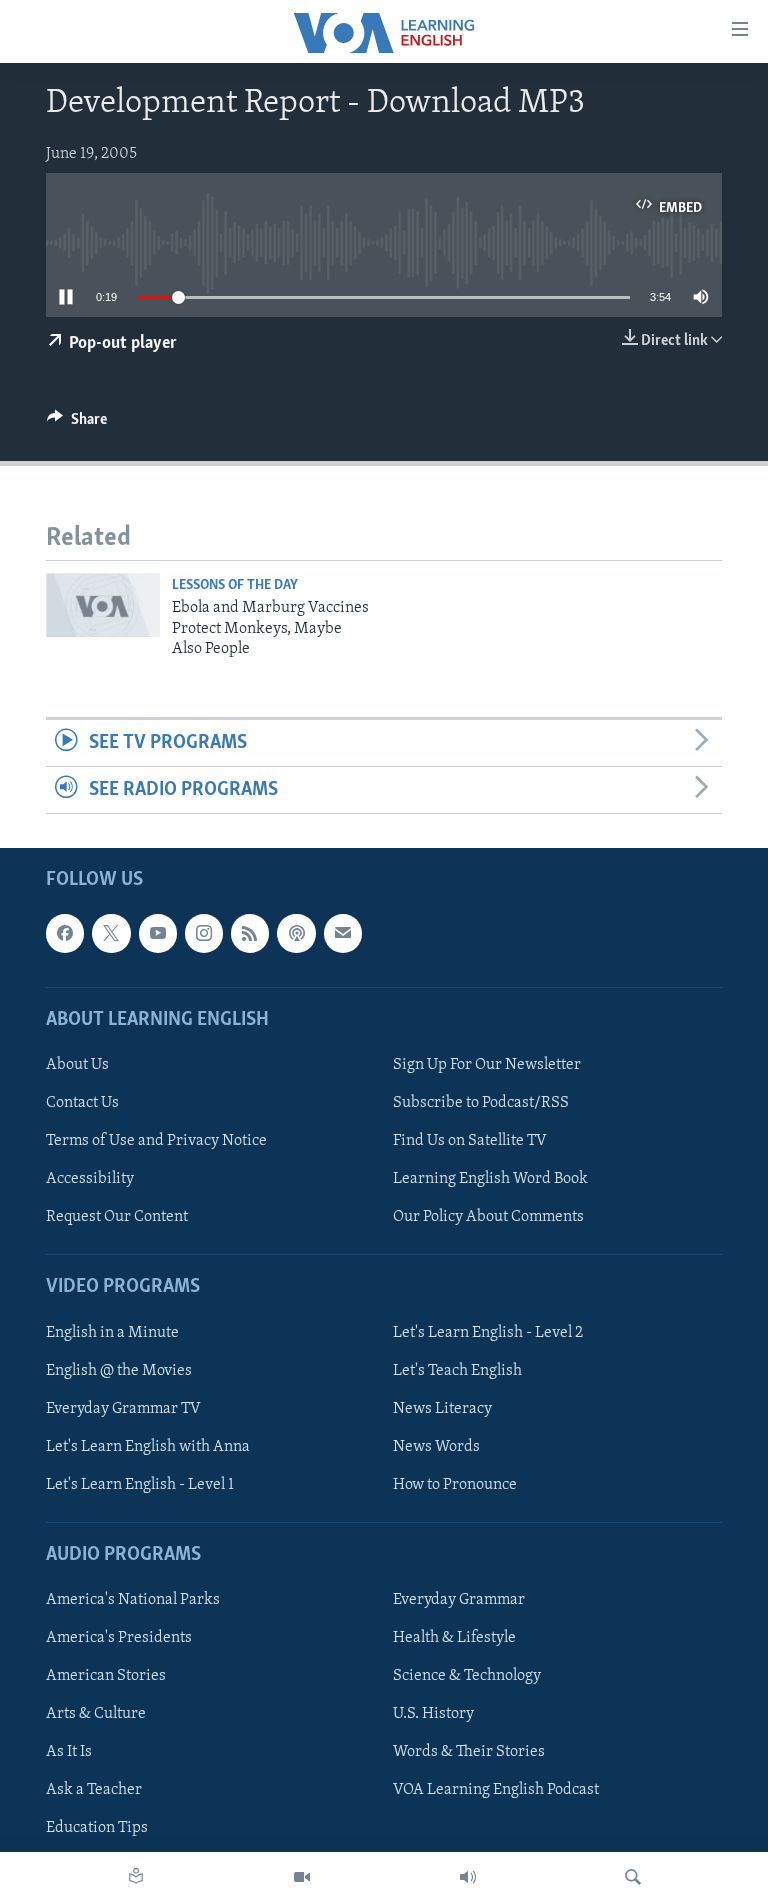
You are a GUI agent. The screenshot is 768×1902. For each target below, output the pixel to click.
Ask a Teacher (94, 1791)
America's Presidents (119, 1638)
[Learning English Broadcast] (468, 1877)
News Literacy (442, 1409)
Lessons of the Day (235, 585)
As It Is (69, 1752)
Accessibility (90, 1179)
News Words (436, 1447)
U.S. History (433, 1714)
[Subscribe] (343, 934)
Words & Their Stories (469, 1752)
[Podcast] (296, 934)
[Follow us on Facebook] (65, 934)
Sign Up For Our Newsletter (487, 1065)
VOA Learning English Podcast (496, 1791)
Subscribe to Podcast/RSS (481, 1103)
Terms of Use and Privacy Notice (156, 1141)
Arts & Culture (96, 1714)
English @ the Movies (119, 1371)
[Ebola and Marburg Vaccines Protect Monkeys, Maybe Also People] (103, 605)
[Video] (302, 1877)
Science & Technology (467, 1676)
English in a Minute (112, 1333)
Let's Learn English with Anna (148, 1447)
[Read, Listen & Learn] (136, 1877)
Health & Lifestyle (454, 1638)
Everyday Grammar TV (123, 1409)
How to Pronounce (455, 1485)
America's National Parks (133, 1600)
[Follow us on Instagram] (204, 934)
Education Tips (97, 1829)
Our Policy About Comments (488, 1217)
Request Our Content (117, 1217)
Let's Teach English (457, 1371)
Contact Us (82, 1103)
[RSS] (250, 934)
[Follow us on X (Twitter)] (111, 934)
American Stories (106, 1676)
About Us (77, 1065)
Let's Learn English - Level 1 (140, 1485)
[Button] (77, 424)
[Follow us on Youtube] (158, 934)
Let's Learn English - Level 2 (488, 1333)
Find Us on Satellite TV (470, 1141)
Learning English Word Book (490, 1179)
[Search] (633, 1877)
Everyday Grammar (459, 1600)
